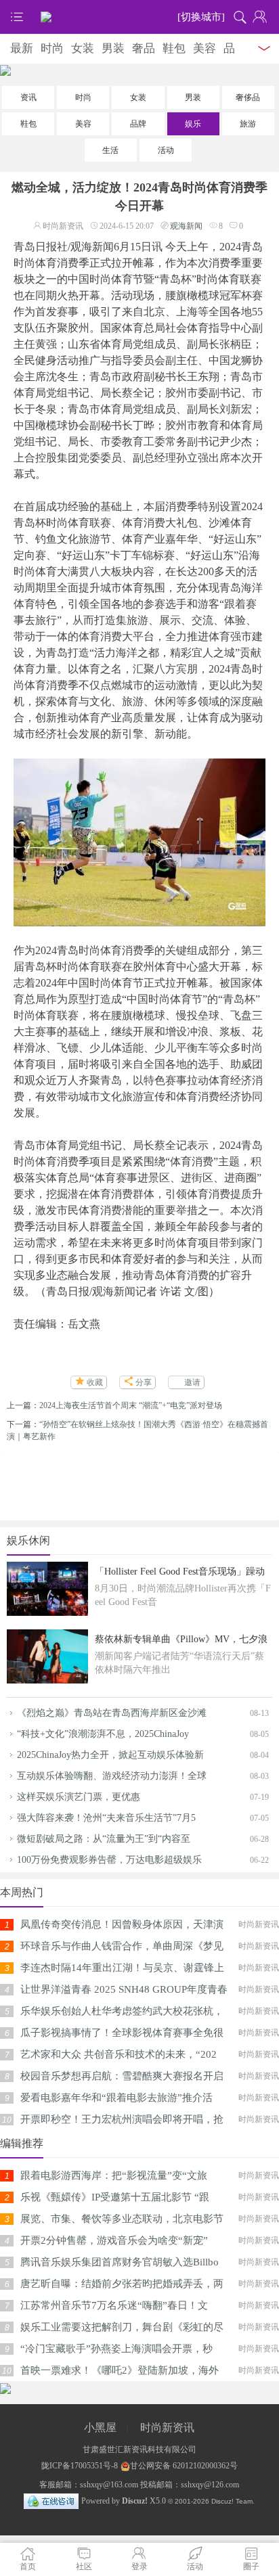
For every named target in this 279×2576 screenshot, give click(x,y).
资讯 (28, 97)
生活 (110, 150)
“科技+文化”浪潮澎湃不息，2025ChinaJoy (103, 1734)
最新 (22, 48)
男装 (113, 48)
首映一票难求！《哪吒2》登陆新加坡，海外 (120, 2370)
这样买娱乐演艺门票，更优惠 (79, 1797)
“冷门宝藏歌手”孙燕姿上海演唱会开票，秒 (116, 2349)
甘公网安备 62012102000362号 (184, 2466)
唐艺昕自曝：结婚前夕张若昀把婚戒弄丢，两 (122, 2284)
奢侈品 (248, 97)
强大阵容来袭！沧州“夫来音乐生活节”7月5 (106, 1818)
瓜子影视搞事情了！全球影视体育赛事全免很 (122, 2033)
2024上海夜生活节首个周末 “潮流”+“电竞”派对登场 (131, 1405)
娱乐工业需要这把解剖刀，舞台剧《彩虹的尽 (122, 2327)
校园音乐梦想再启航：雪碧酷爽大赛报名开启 (122, 2076)
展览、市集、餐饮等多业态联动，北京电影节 (122, 2219)
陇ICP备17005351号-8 (80, 2466)
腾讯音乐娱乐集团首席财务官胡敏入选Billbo (120, 2262)
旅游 (248, 124)
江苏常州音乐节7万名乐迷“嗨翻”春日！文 (114, 2305)
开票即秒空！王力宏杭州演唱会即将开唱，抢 (122, 2119)
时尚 (52, 48)
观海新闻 (186, 226)
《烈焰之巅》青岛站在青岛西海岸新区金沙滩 (112, 1713)
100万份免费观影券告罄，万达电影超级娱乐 (109, 1860)
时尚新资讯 (167, 2427)
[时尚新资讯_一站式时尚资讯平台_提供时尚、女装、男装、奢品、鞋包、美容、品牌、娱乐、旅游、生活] (139, 17)
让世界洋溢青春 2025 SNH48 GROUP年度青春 (124, 1989)
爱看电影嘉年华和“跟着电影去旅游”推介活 (116, 2098)
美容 (205, 48)
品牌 (138, 124)
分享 (144, 1382)
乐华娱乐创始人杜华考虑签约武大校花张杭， (122, 2011)
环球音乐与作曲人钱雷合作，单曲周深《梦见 (122, 1946)
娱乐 (193, 124)
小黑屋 (100, 2427)
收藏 (95, 1382)
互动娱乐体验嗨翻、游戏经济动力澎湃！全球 (112, 1776)
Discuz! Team (232, 2501)
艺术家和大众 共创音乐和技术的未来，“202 (119, 2054)
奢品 (144, 48)
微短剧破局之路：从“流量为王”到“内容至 (104, 1839)
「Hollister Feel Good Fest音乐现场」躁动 (180, 1572)
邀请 (192, 1382)
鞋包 (174, 48)
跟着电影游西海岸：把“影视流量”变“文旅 (114, 2175)
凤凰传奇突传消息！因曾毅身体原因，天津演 (122, 1924)
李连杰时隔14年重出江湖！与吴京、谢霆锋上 (122, 1968)
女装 (83, 48)
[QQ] (51, 2501)
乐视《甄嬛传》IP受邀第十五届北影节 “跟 (115, 2197)
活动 (166, 150)
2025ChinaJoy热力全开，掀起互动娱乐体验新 (110, 1755)
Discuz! (135, 2501)
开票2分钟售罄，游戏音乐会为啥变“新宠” (114, 2240)
